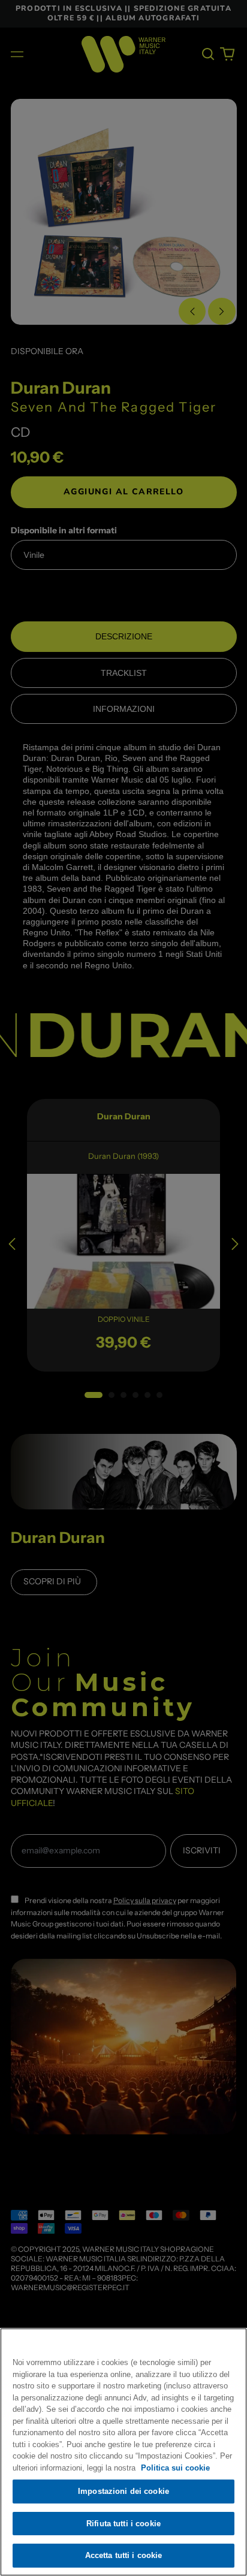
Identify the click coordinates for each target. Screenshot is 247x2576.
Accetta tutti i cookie (124, 2555)
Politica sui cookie (175, 2468)
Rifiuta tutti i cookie (123, 2524)
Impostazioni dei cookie (123, 2491)
